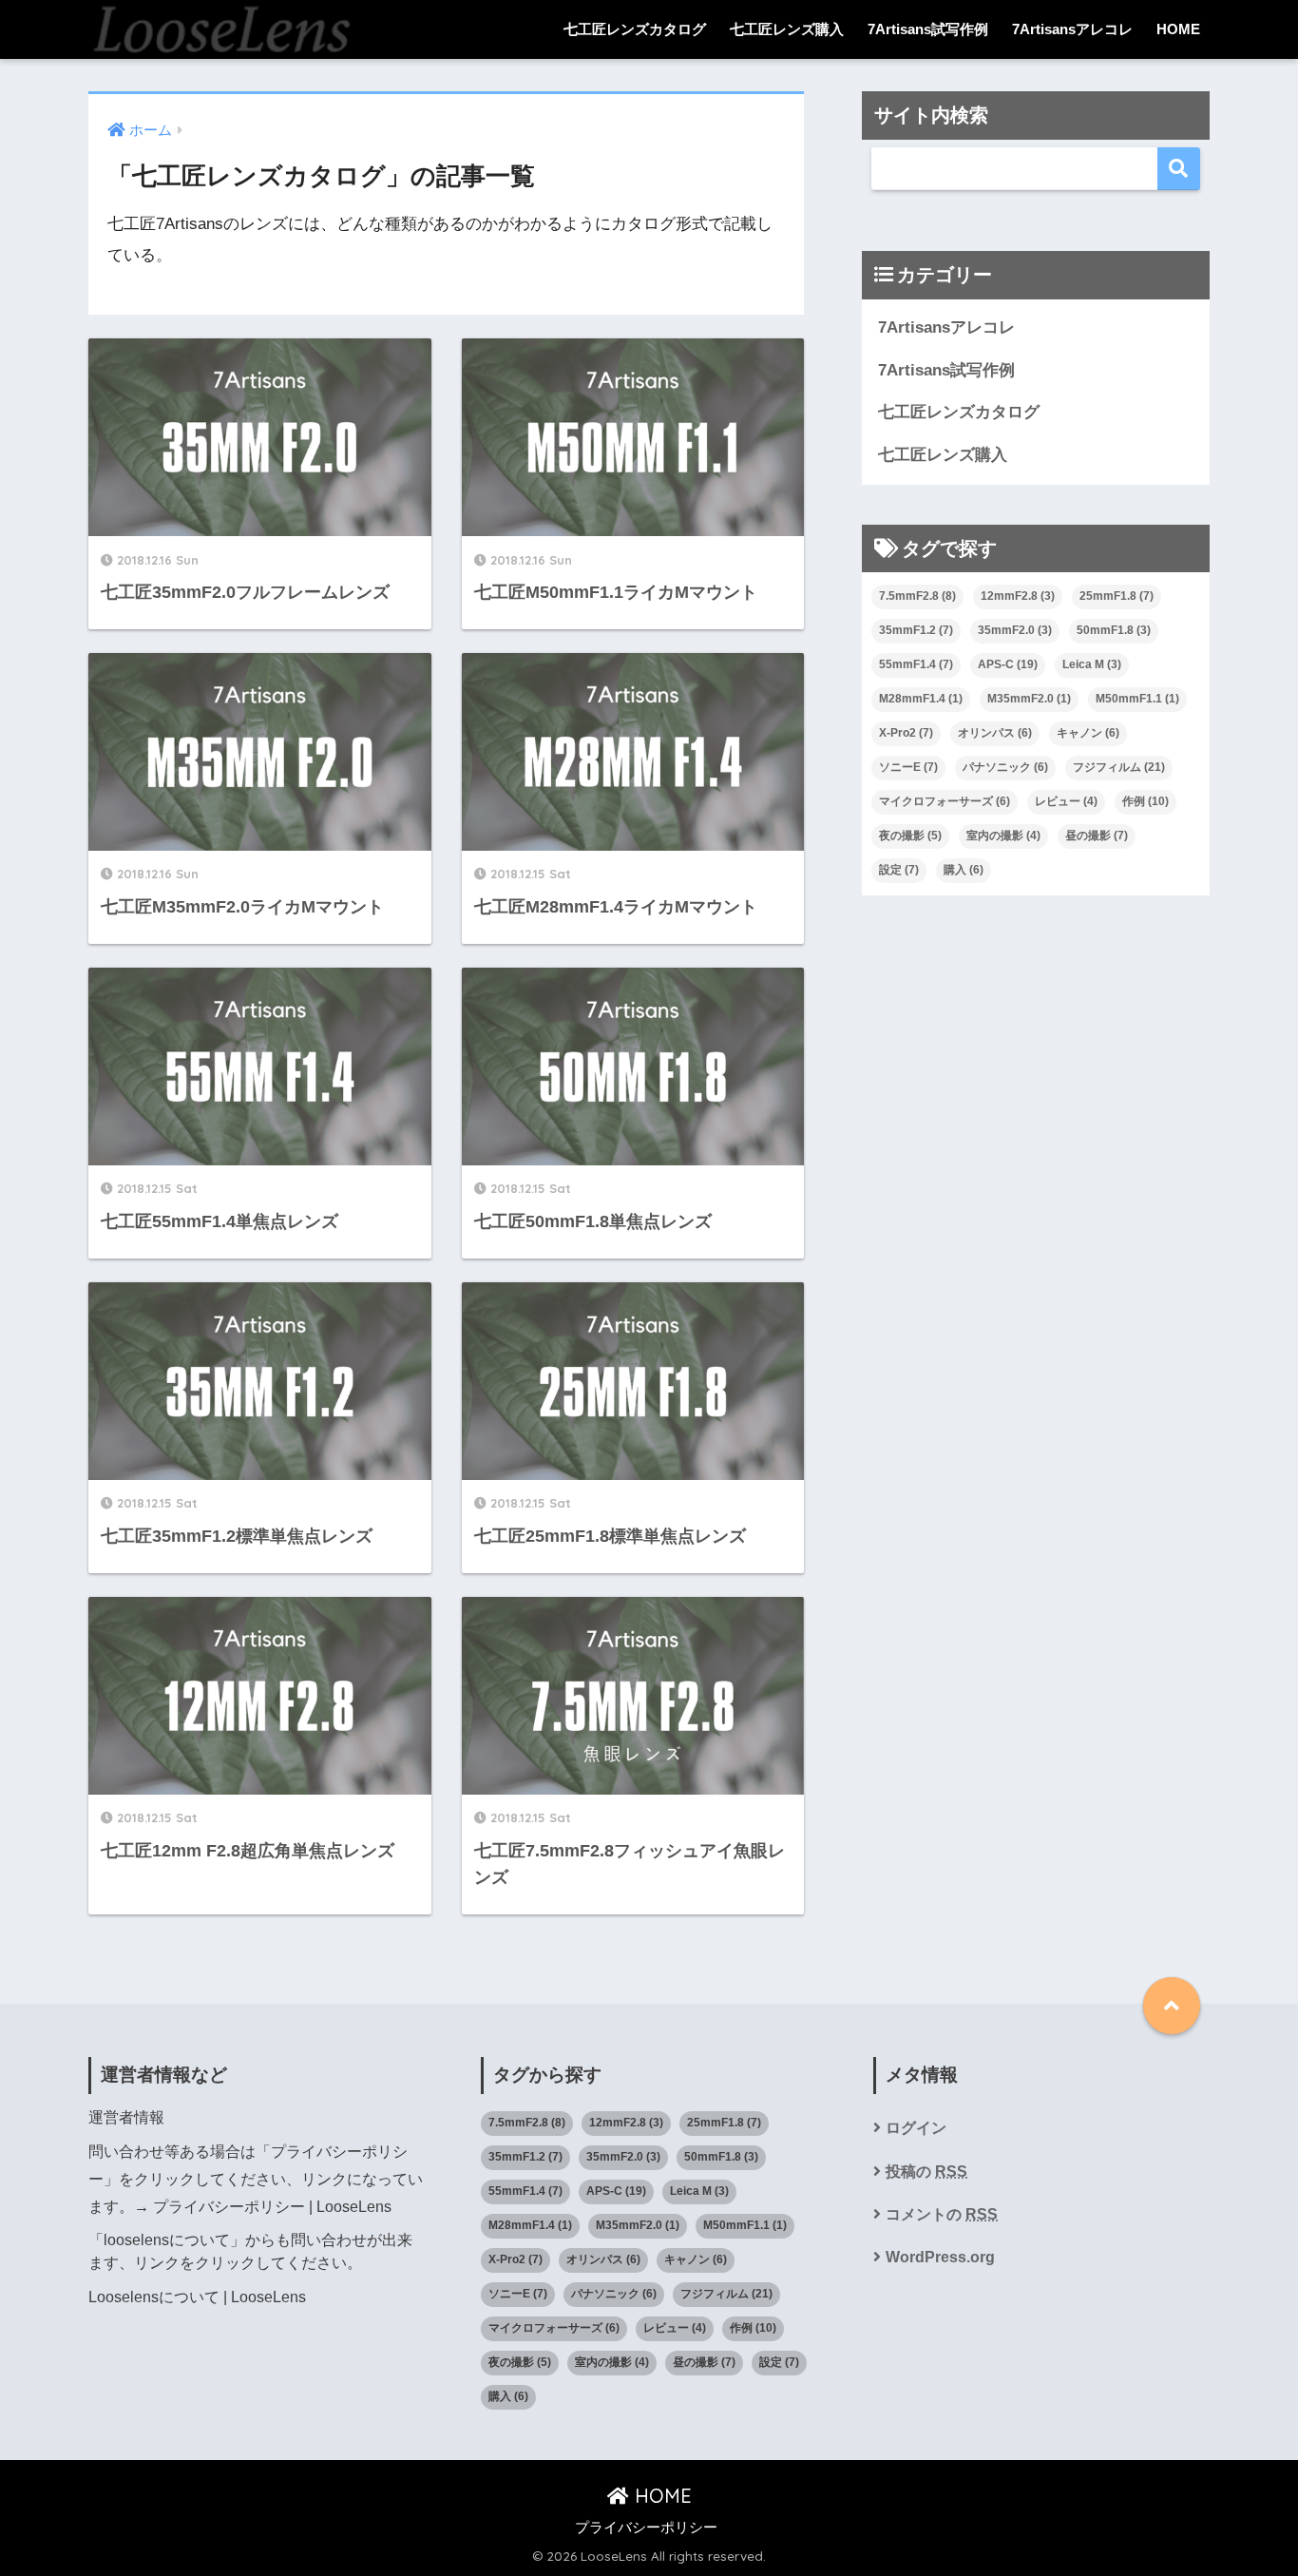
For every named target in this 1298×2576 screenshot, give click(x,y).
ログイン (916, 2128)
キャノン (1088, 733)
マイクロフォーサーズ (945, 801)
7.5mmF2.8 (917, 596)
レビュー (1066, 801)
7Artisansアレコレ (1072, 29)
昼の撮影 (1097, 836)
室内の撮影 (1003, 836)
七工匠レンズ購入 (787, 29)
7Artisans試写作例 (928, 29)
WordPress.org (940, 2257)
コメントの (942, 2214)
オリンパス (995, 733)
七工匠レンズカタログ (635, 29)
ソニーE (908, 767)
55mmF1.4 (916, 664)
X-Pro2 (906, 733)
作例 (1145, 801)
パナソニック (1005, 767)
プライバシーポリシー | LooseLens (272, 2207)
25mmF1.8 (1117, 596)
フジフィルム (1119, 767)
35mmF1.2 (916, 630)
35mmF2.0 (1015, 630)
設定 (899, 870)
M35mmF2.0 (1029, 699)
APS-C (1008, 664)
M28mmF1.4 (921, 699)
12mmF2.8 (1018, 596)
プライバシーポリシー (646, 2528)
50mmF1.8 (1114, 630)
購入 (964, 870)
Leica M (1092, 664)
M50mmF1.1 (1137, 699)
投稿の (926, 2172)
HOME (1178, 29)
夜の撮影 (910, 836)
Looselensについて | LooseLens (197, 2297)
